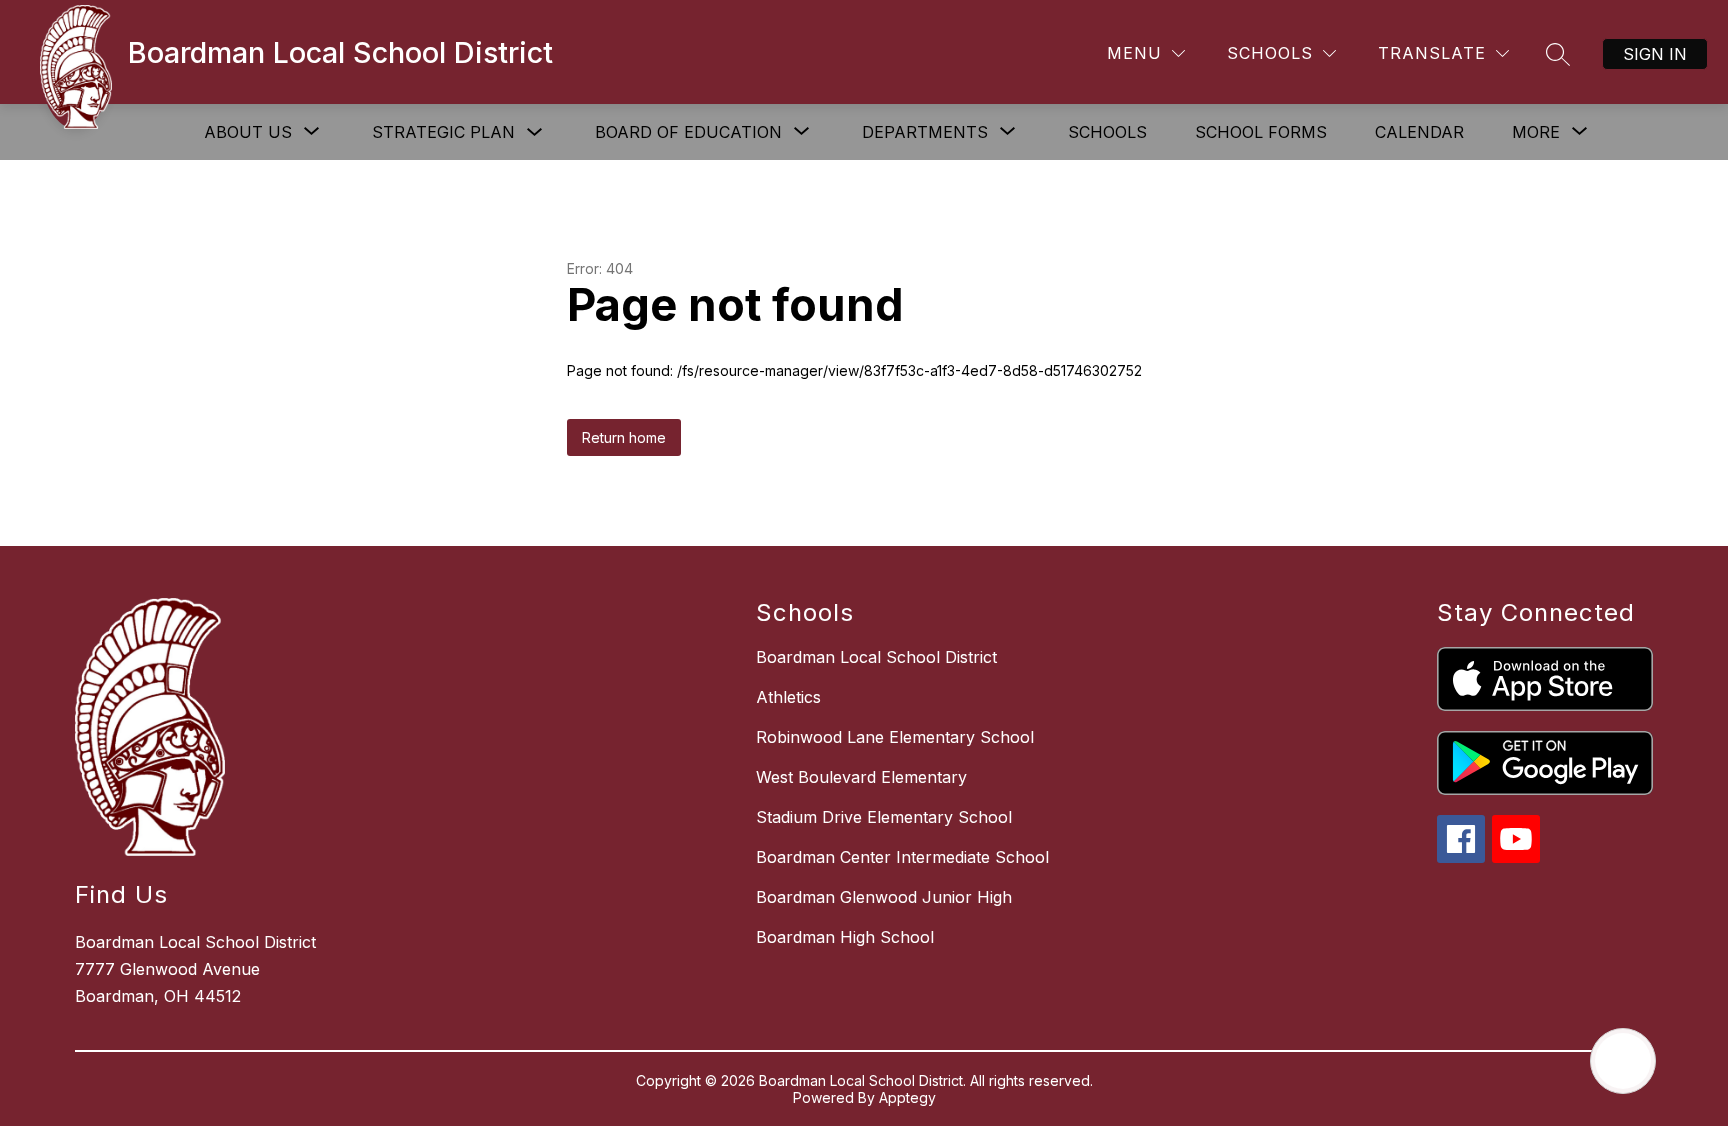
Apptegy (907, 1097)
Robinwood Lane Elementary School (895, 737)
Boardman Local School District (876, 657)
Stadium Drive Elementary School (884, 817)
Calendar (1419, 132)
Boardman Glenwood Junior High (884, 897)
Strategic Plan (443, 132)
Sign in (1655, 54)
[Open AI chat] (1623, 1061)
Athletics (788, 697)
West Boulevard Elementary (861, 777)
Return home (624, 437)
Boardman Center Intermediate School (902, 857)
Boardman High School (845, 937)
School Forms (1261, 132)
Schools (1107, 132)
